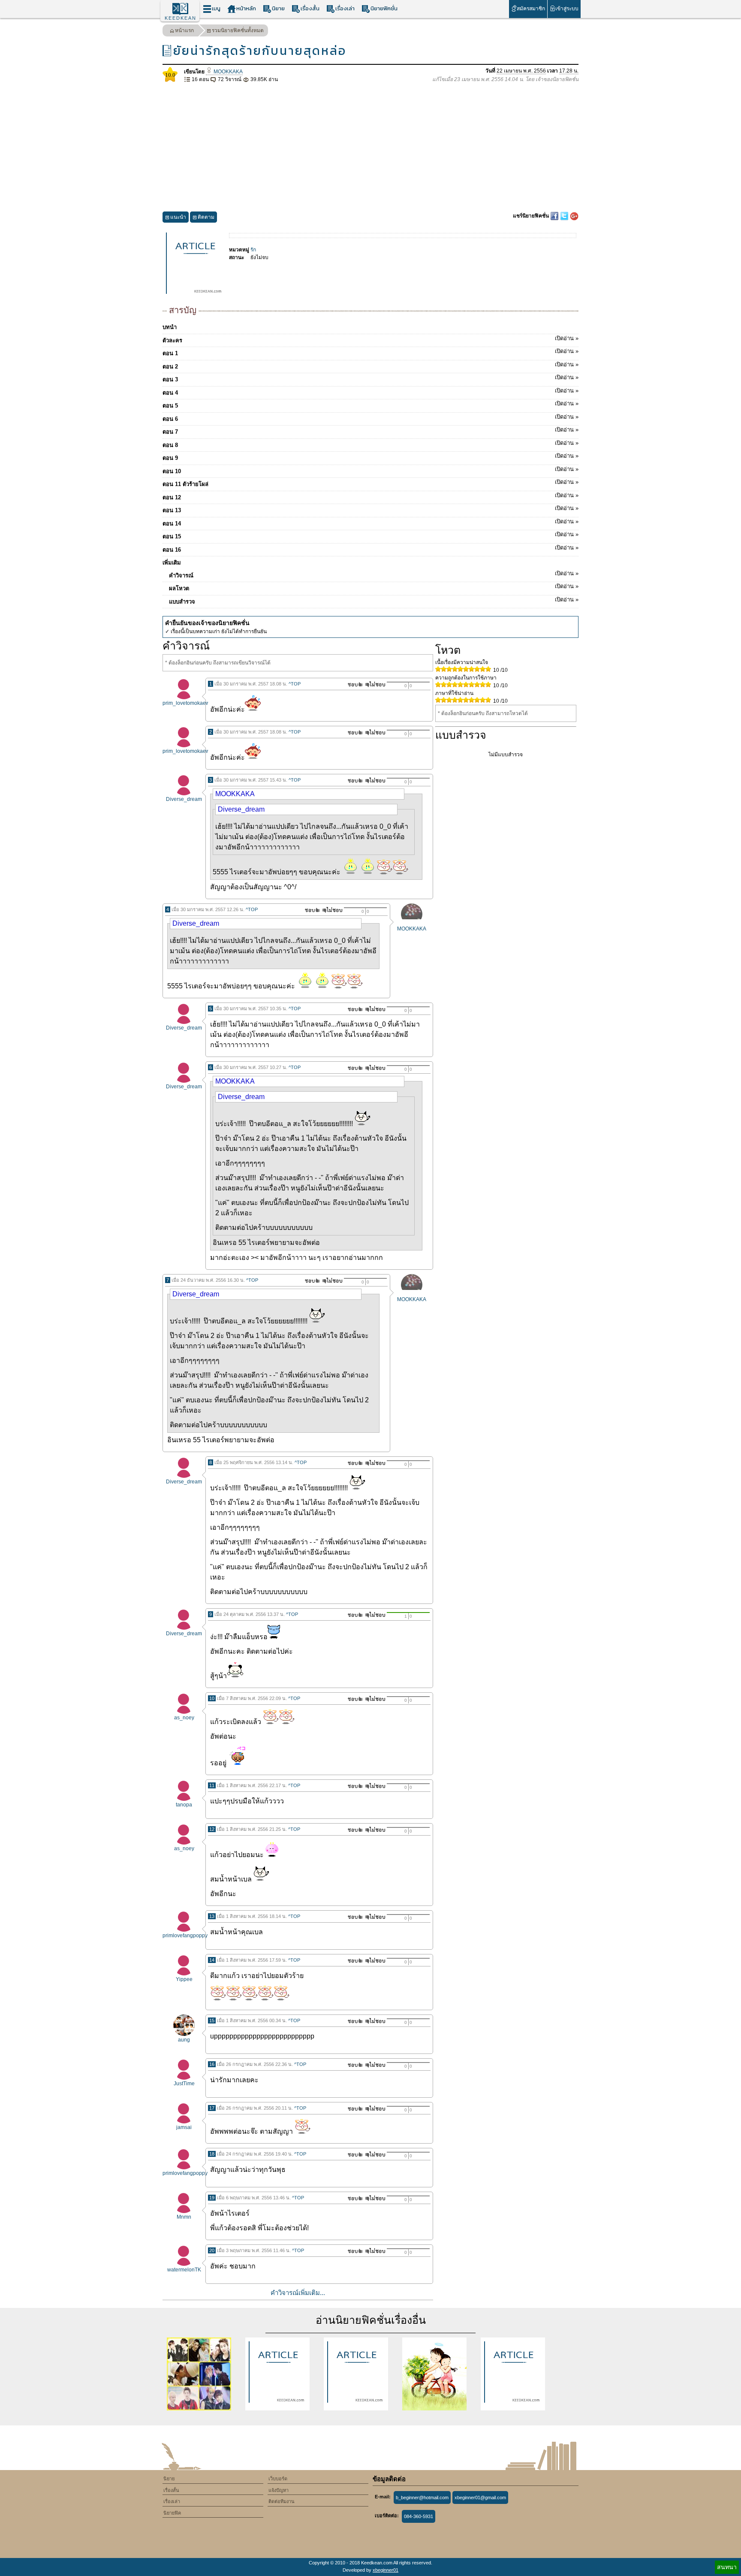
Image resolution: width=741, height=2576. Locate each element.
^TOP (295, 684)
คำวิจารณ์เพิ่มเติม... (298, 2293)
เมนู (216, 8)
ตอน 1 (370, 352)
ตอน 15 (370, 535)
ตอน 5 (370, 405)
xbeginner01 (386, 2570)
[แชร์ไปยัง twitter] (565, 216)
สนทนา (727, 2567)
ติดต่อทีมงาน (282, 2501)
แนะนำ (178, 217)
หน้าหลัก (246, 8)
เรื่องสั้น (310, 8)
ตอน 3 (370, 378)
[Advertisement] (370, 148)
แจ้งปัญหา (279, 2490)
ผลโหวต (374, 587)
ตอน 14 (370, 522)
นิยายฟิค (172, 2513)
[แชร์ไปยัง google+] (574, 216)
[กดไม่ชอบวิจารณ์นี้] (375, 684)
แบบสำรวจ (374, 601)
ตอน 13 (370, 509)
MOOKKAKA (227, 72)
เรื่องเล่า (345, 8)
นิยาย (278, 8)
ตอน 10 (370, 470)
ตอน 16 (370, 549)
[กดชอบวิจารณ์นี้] (353, 684)
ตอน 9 (370, 457)
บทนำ (170, 327)
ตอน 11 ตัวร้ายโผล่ (370, 483)
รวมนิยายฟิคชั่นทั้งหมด (238, 30)
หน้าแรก (184, 30)
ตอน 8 (370, 444)
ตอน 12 (370, 496)
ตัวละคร (370, 339)
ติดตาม (206, 217)
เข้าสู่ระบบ (567, 9)
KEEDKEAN (181, 18)
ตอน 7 (370, 431)
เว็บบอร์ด (278, 2479)
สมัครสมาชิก (531, 9)
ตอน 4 (370, 392)
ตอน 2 (370, 365)
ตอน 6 (370, 418)
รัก (253, 250)
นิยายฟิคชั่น (384, 8)
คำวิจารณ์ (374, 574)
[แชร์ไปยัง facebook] (555, 216)
